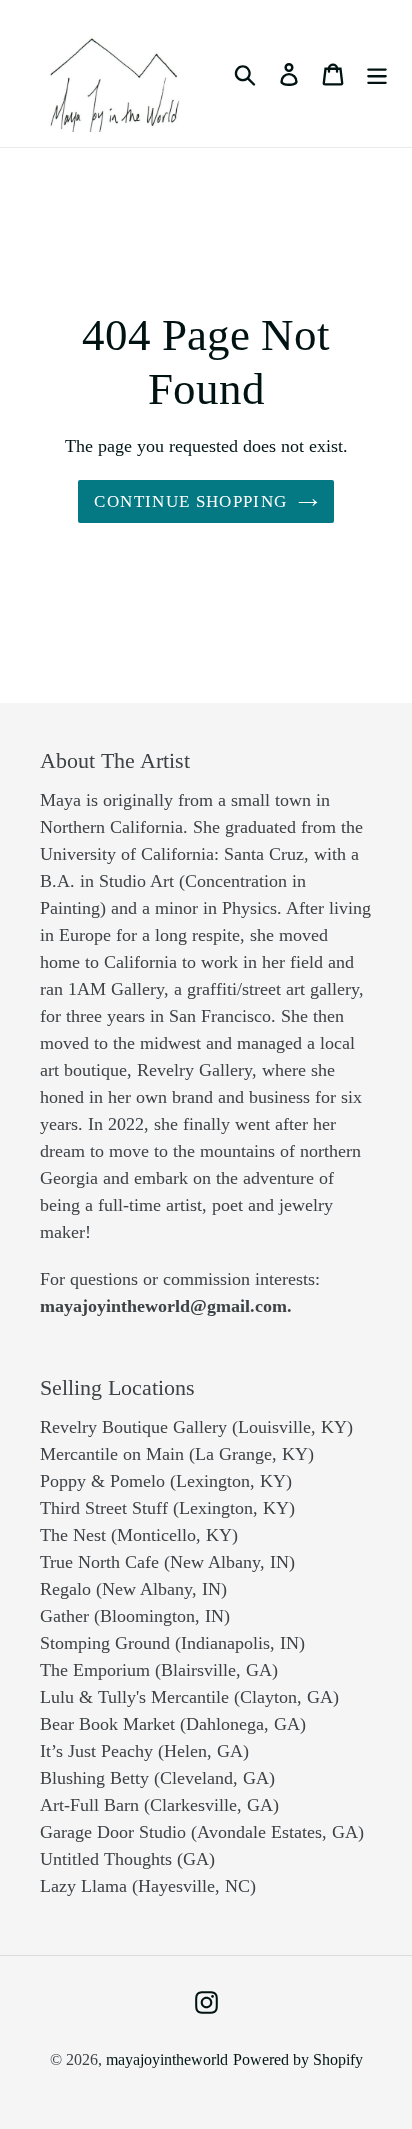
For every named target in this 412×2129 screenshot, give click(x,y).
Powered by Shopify (298, 2059)
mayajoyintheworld (167, 2059)
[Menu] (377, 73)
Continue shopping (190, 501)
